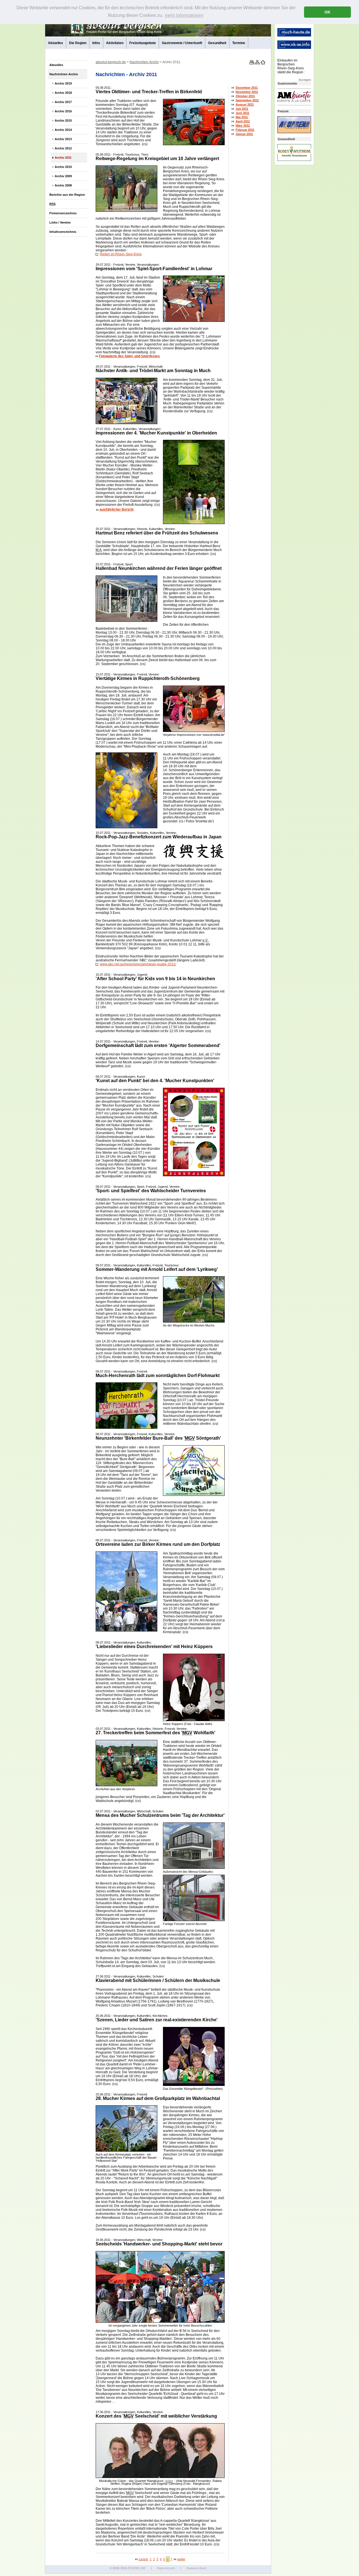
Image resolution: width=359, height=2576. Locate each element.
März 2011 (243, 126)
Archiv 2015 (63, 120)
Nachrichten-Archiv (64, 74)
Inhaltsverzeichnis (63, 232)
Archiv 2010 (63, 167)
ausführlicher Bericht (117, 509)
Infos (96, 43)
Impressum (166, 2568)
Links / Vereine (60, 222)
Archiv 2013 (63, 139)
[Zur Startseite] (263, 63)
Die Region (78, 43)
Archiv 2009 (63, 176)
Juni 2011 (242, 113)
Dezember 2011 (247, 88)
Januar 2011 (244, 134)
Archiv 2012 (63, 148)
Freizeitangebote (143, 43)
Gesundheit (217, 43)
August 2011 (245, 104)
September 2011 (247, 100)
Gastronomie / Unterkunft (182, 43)
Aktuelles (56, 43)
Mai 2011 (242, 117)
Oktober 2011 (245, 96)
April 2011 (243, 121)
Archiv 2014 (63, 130)
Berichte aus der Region (67, 195)
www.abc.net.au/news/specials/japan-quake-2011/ (138, 964)
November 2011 (247, 92)
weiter (181, 2559)
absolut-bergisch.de (111, 62)
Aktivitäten (115, 43)
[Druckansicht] (251, 63)
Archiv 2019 (63, 83)
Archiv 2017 (63, 102)
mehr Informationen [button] (184, 15)
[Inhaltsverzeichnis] (257, 63)
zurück (143, 2559)
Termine (239, 43)
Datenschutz (197, 2568)
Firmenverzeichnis (63, 213)
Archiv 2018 (63, 93)
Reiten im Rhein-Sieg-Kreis (121, 254)
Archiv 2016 (63, 111)
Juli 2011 (242, 109)
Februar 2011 (245, 130)
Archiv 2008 (63, 185)
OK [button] (327, 12)
